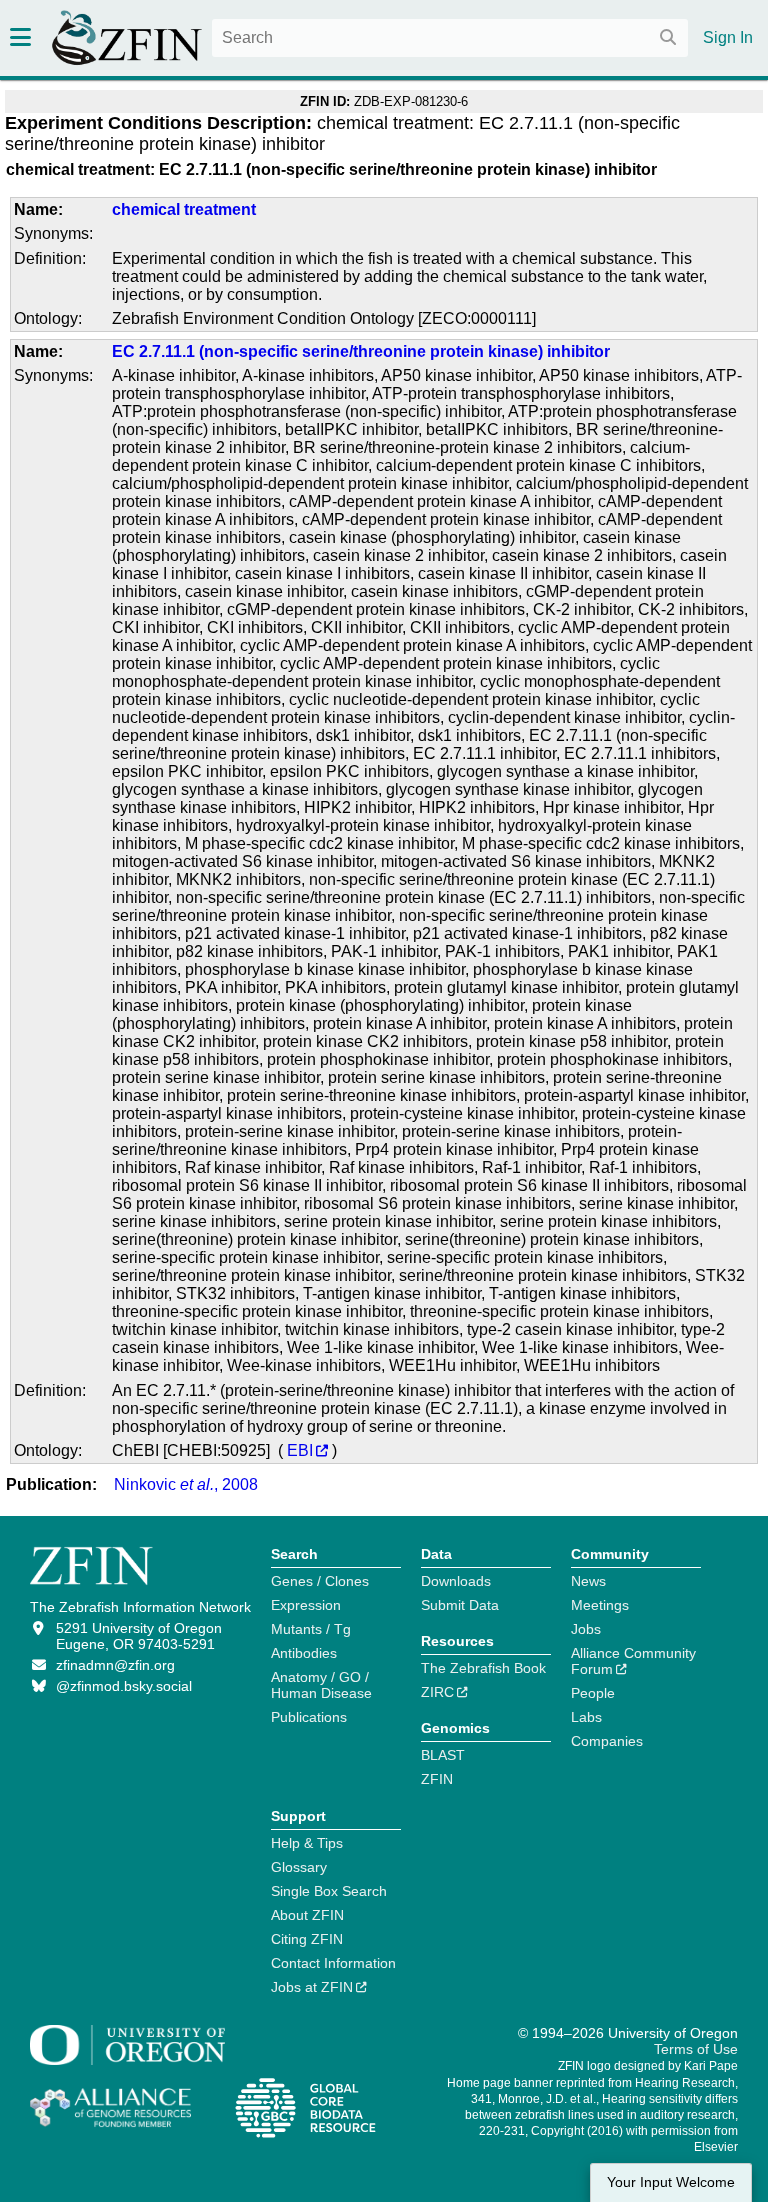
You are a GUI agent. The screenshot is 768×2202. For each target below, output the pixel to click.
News (588, 1581)
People (593, 1693)
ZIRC (437, 1692)
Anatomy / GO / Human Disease (321, 1685)
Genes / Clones (320, 1581)
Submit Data (460, 1605)
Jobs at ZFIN (312, 1987)
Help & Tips (307, 1843)
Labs (586, 1717)
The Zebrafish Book (483, 1668)
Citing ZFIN (307, 1939)
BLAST (443, 1755)
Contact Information (333, 1963)
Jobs (586, 1629)
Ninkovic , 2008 (186, 1484)
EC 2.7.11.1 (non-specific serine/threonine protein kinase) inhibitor (361, 351)
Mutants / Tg (311, 1629)
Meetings (600, 1605)
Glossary (299, 1867)
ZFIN (437, 1779)
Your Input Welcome (671, 2182)
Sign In (728, 37)
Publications (309, 1717)
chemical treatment (184, 209)
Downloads (456, 1581)
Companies (607, 1741)
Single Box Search (329, 1891)
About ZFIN (307, 1915)
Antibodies (304, 1653)
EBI (300, 1450)
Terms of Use (696, 2049)
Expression (306, 1605)
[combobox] (450, 38)
